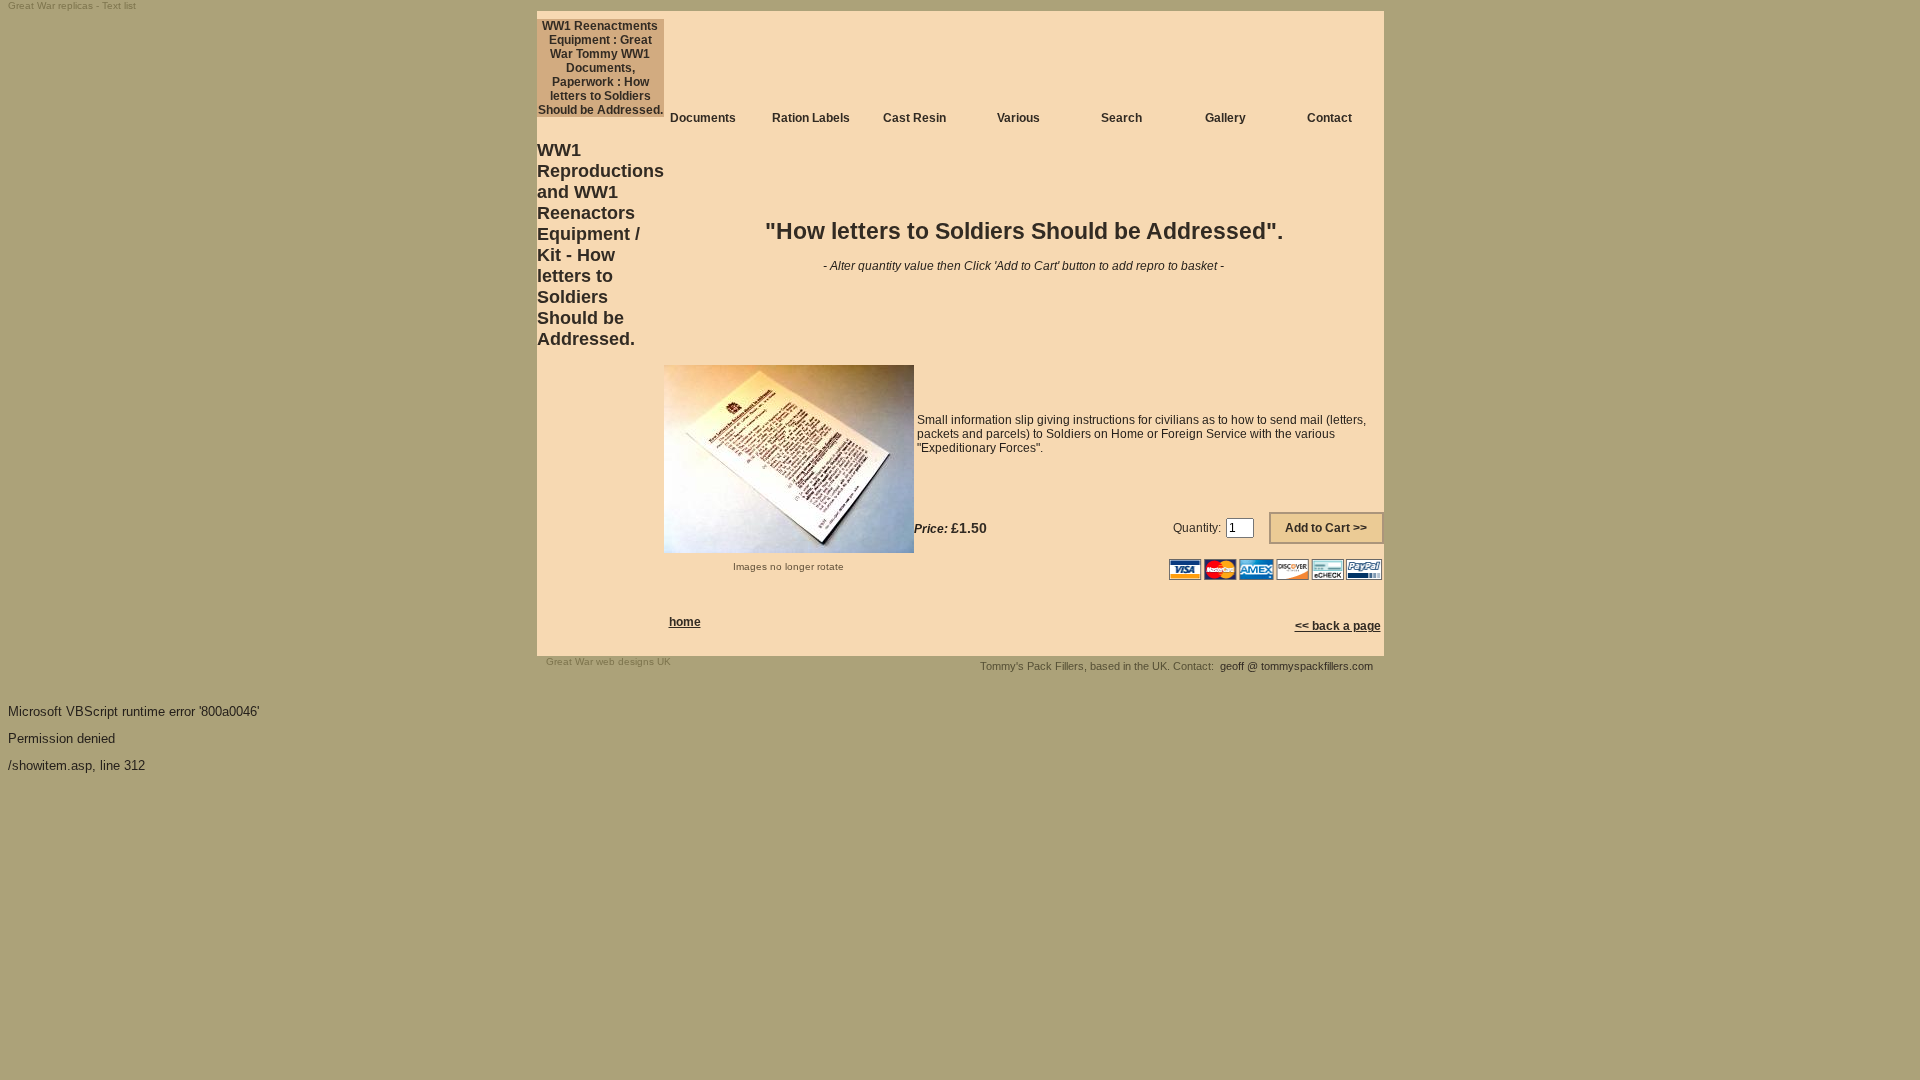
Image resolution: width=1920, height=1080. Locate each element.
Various (1018, 118)
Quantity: (1197, 528)
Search (1121, 118)
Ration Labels (811, 118)
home (685, 622)
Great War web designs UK (608, 661)
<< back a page (1338, 626)
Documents (703, 118)
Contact (1329, 118)
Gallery (1225, 118)
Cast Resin (914, 118)
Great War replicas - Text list (72, 5)
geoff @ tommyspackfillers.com (1296, 666)
